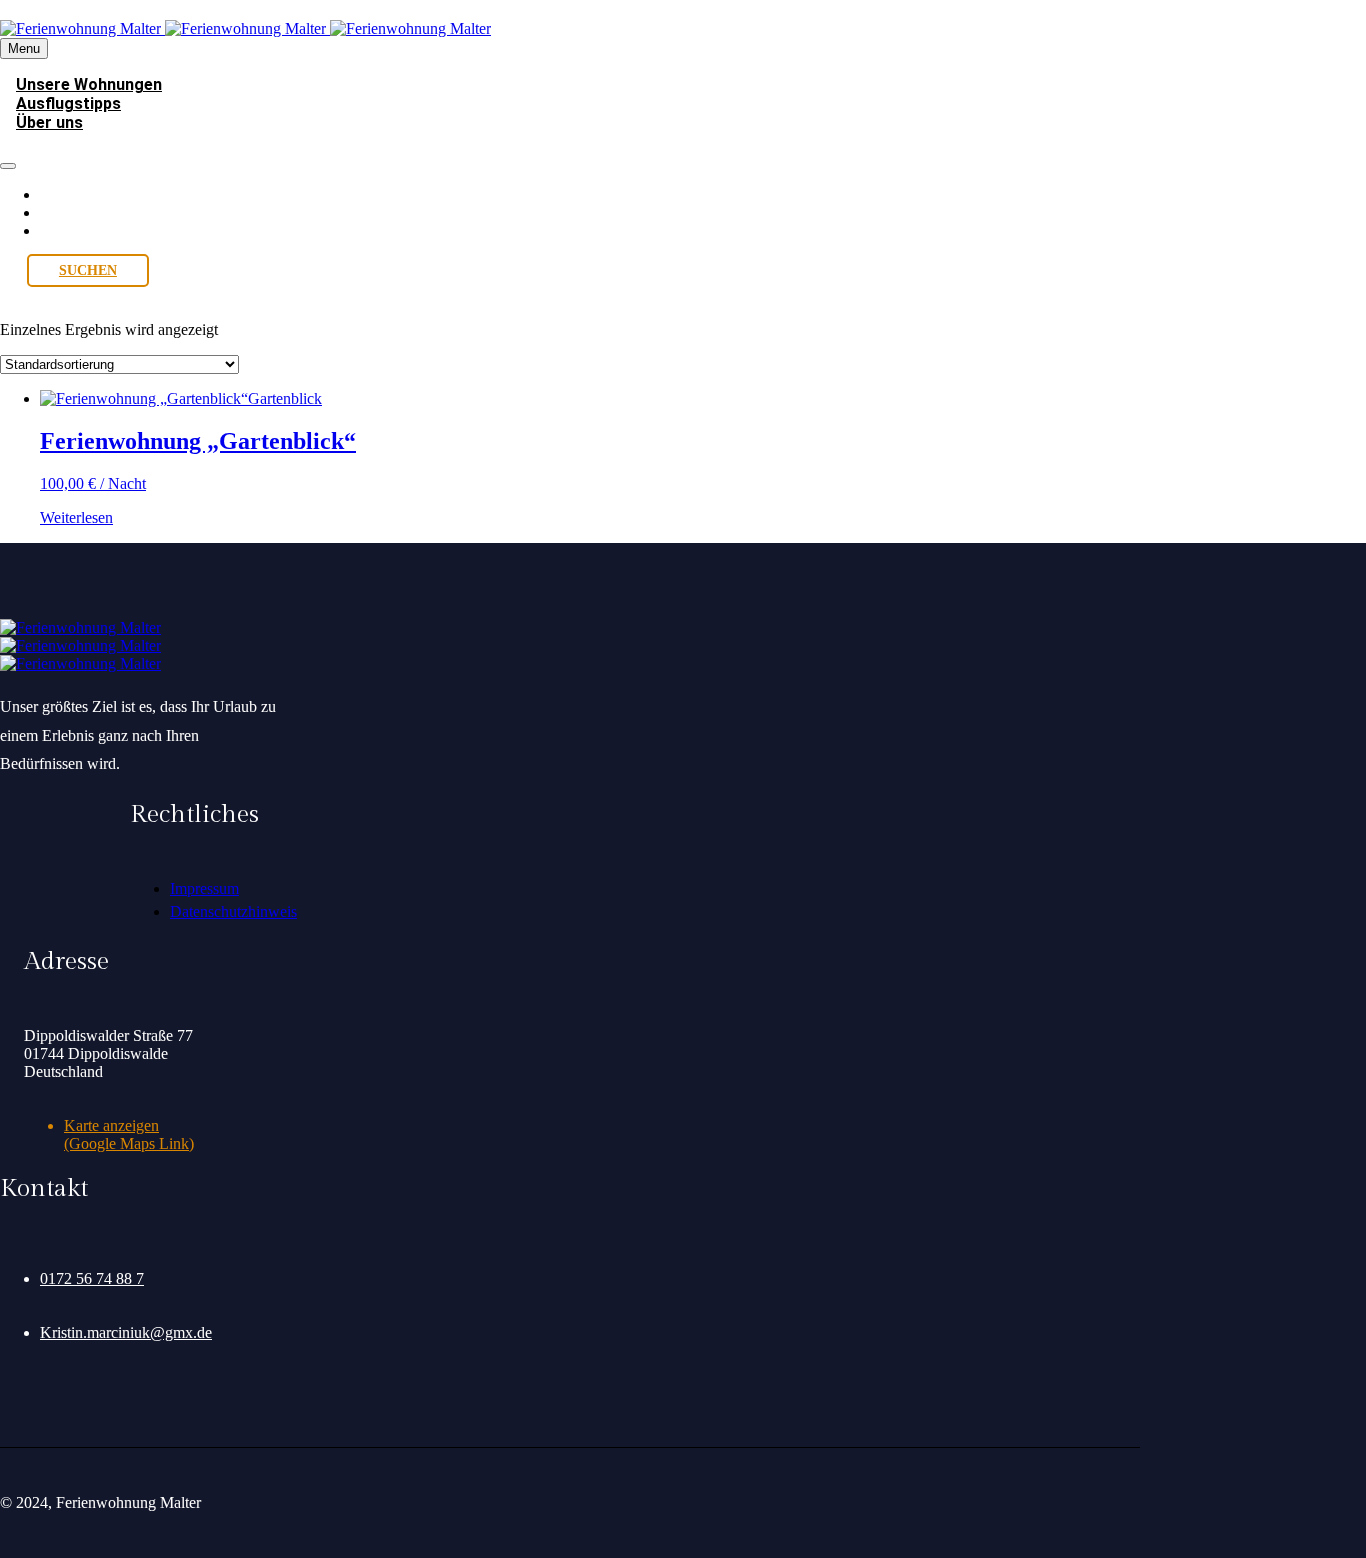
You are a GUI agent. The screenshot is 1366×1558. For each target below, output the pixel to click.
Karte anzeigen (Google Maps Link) (129, 1134)
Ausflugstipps (83, 212)
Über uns (49, 122)
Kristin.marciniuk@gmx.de (126, 1332)
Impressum (204, 888)
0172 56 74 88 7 (92, 1278)
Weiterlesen (76, 517)
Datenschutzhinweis (233, 911)
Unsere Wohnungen (103, 194)
